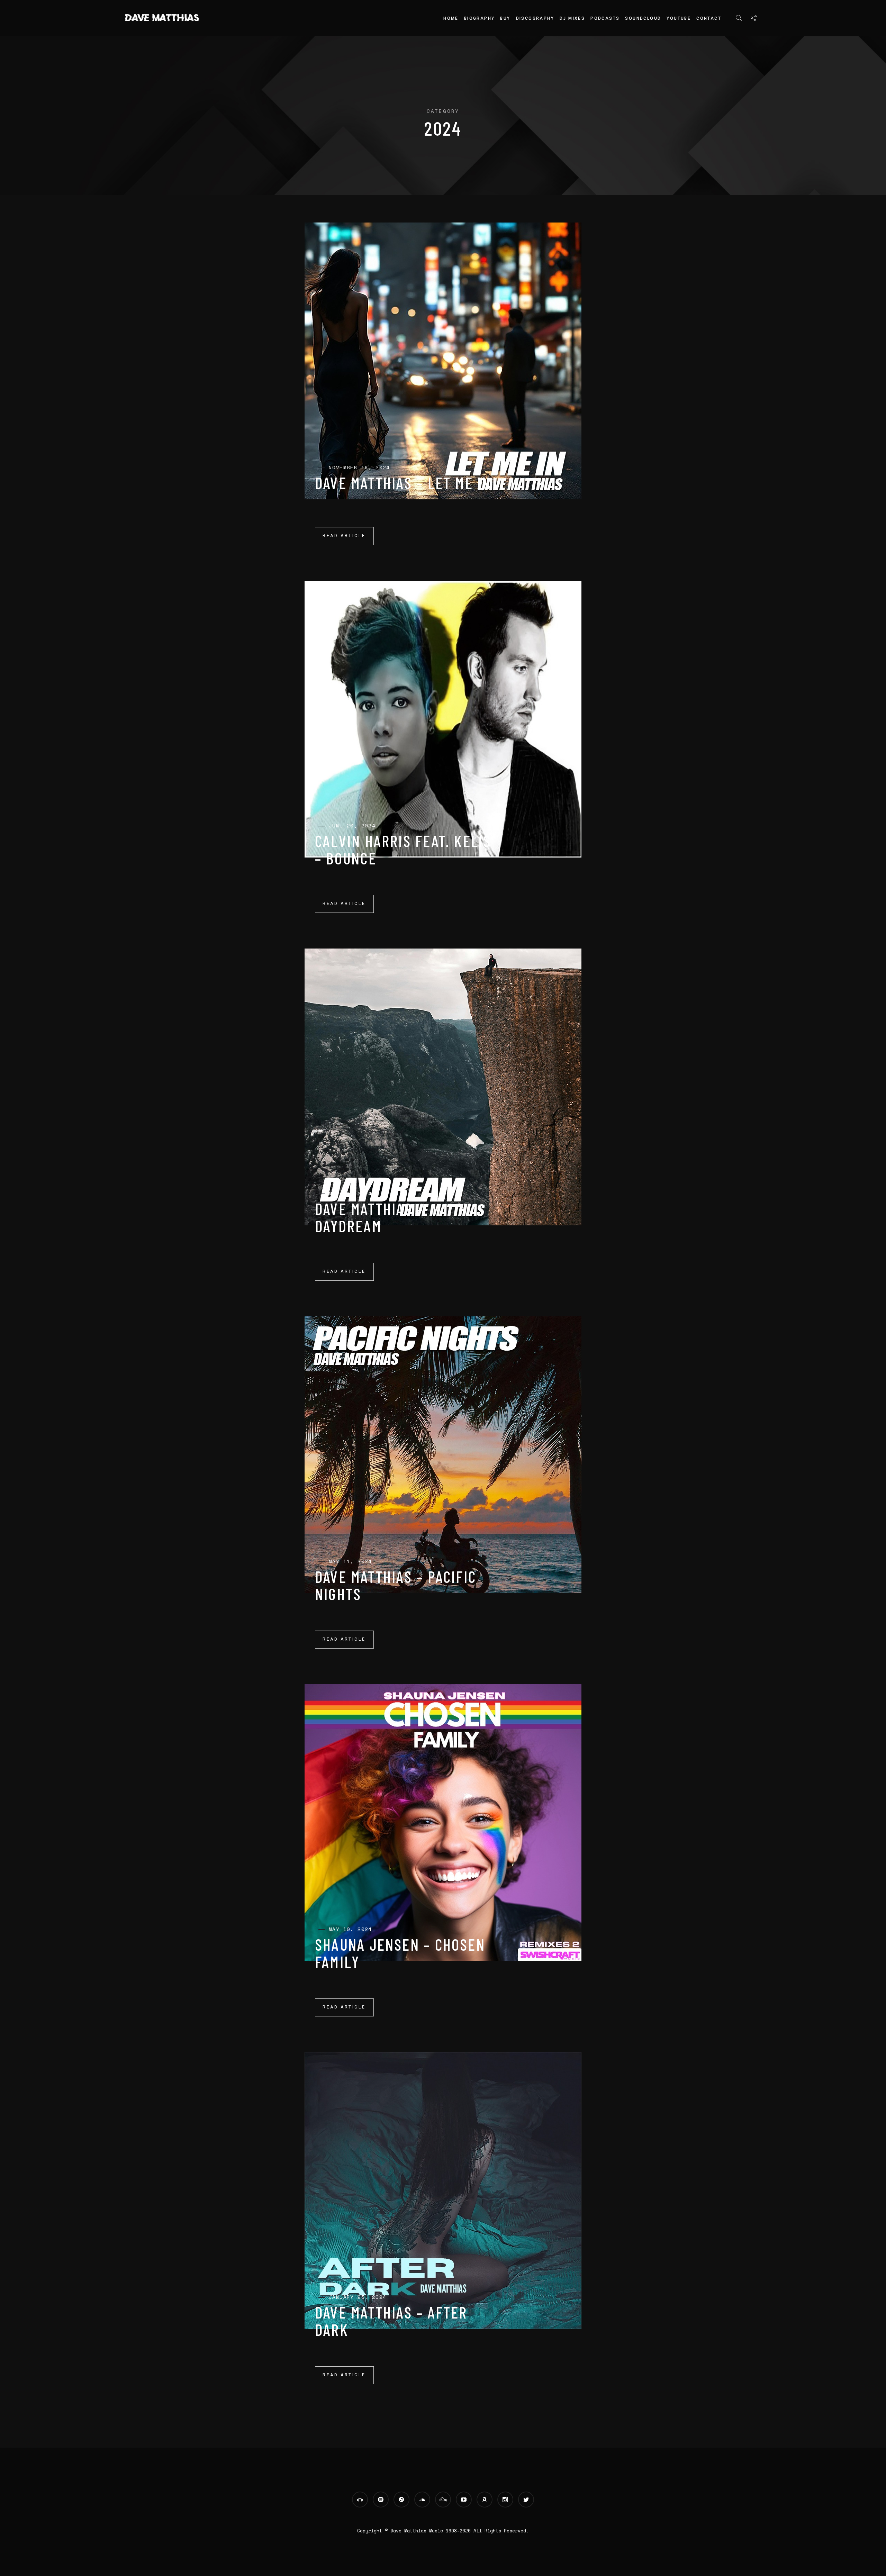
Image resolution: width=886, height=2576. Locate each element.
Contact (709, 18)
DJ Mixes (572, 18)
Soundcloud (643, 18)
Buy (505, 18)
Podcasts (605, 18)
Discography (535, 18)
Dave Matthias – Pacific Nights (396, 1585)
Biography (480, 18)
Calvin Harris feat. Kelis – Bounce (403, 850)
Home (451, 18)
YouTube (679, 18)
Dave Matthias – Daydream (369, 1217)
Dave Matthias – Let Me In (403, 483)
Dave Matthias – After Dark (391, 2321)
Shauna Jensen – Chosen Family (400, 1953)
